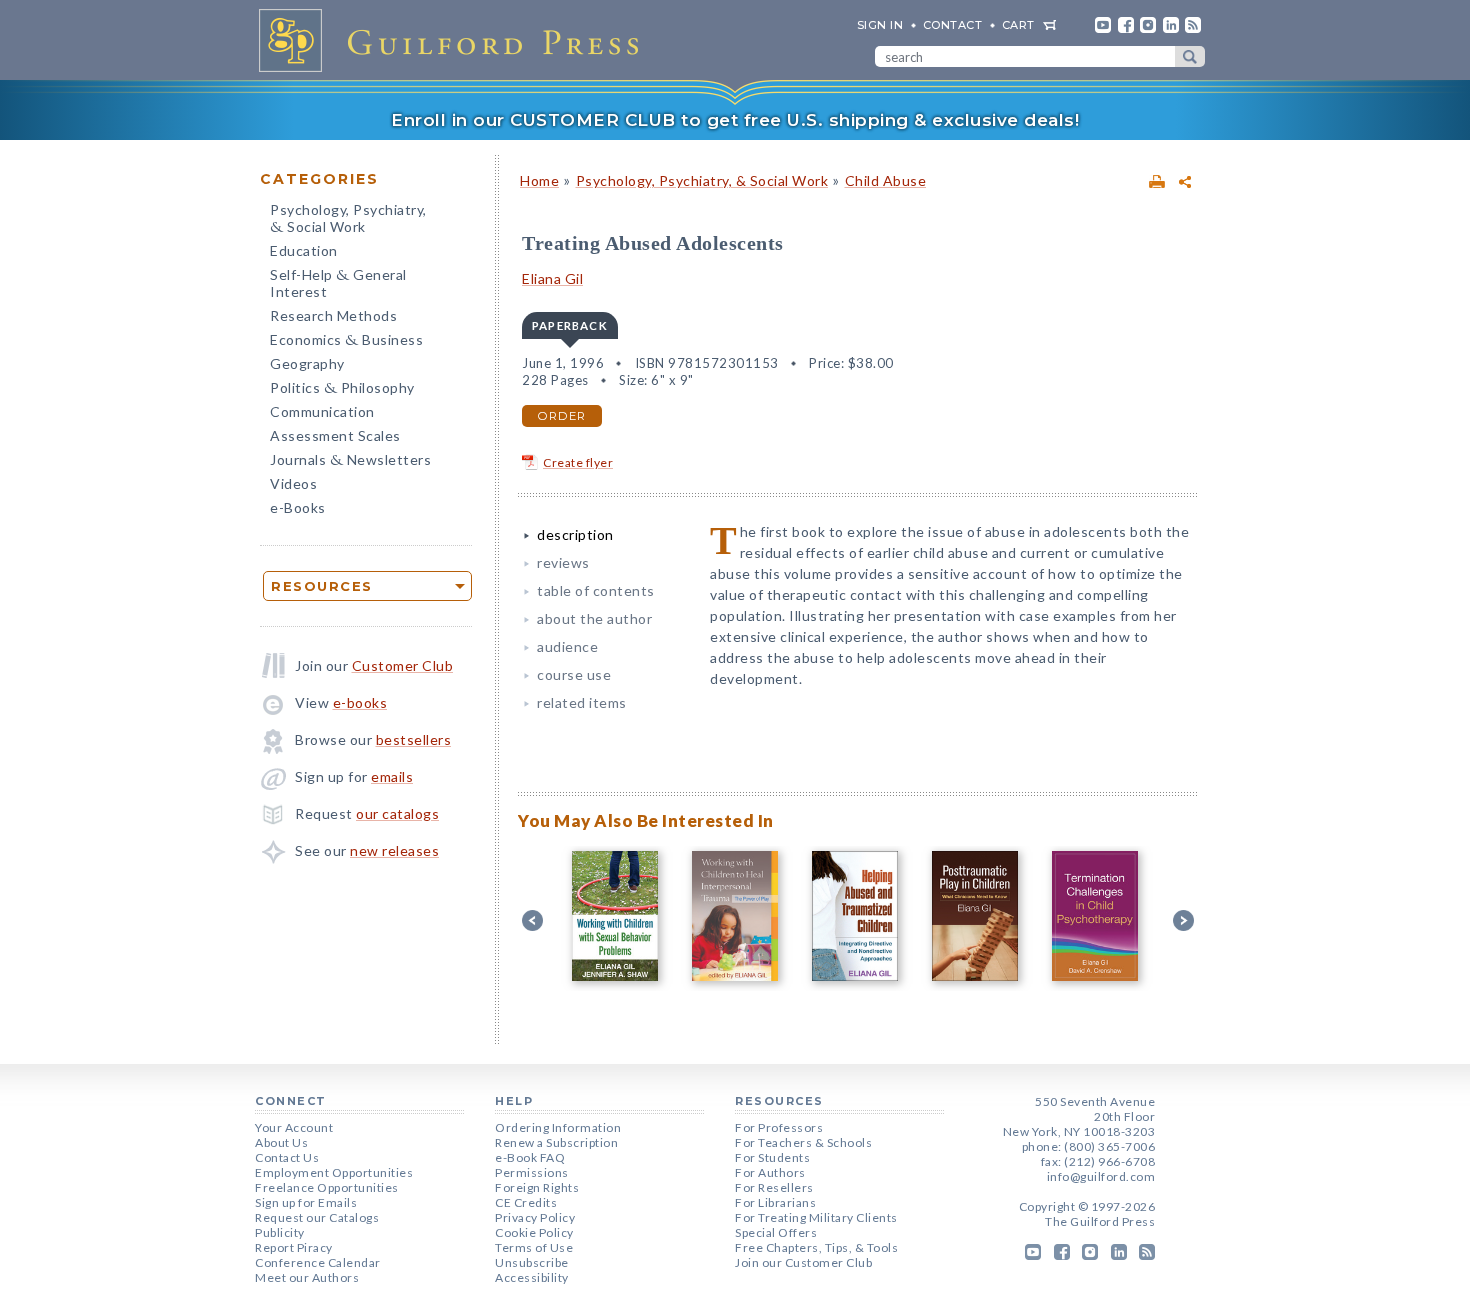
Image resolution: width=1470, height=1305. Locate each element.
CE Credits (526, 1202)
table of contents (596, 590)
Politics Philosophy (342, 389)
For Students (772, 1157)
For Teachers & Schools (803, 1142)
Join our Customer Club (803, 1262)
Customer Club (403, 665)
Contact (953, 25)
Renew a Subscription (556, 1142)
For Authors (770, 1172)
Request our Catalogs (317, 1217)
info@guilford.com (1101, 1176)
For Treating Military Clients (816, 1217)
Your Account (294, 1127)
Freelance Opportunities (327, 1187)
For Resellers (774, 1187)
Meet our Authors (307, 1277)
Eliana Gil (552, 278)
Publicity (280, 1232)
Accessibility (532, 1277)
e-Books (298, 507)
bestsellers (414, 739)
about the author (594, 618)
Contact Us (287, 1157)
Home (539, 180)
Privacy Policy (535, 1217)
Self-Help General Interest (338, 283)
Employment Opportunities (334, 1172)
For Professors (779, 1127)
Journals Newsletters (350, 461)
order (562, 416)
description (575, 534)
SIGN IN (880, 25)
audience (567, 646)
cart (1018, 25)
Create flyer (578, 462)
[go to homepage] (455, 40)
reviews (563, 562)
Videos (293, 483)
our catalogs (397, 813)
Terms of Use (534, 1247)
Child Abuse (886, 180)
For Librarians (775, 1202)
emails (392, 776)
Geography (307, 363)
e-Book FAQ (530, 1157)
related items (582, 702)
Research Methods (333, 315)
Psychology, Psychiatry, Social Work (348, 220)
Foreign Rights (537, 1187)
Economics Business (346, 341)
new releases (394, 850)
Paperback (570, 325)
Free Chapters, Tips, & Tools (816, 1247)
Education (304, 250)
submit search (1190, 56)
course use (574, 674)
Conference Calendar (318, 1262)
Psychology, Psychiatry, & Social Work (702, 180)
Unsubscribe (532, 1262)
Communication (322, 411)
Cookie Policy (534, 1232)
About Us (281, 1142)
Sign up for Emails (306, 1202)
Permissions (532, 1172)
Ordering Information (558, 1127)
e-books (360, 702)
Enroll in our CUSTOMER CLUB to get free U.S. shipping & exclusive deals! (735, 120)
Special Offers (776, 1232)
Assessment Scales (335, 435)
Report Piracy (294, 1247)
